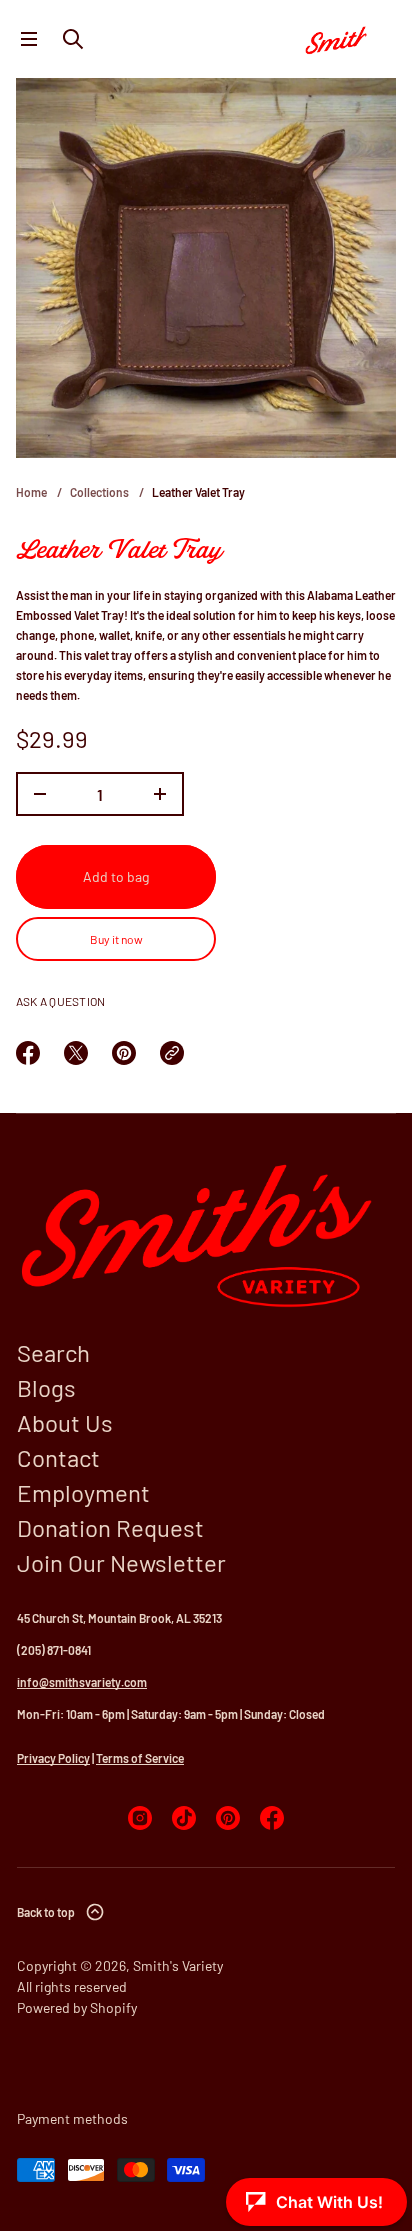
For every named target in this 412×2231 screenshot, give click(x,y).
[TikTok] (184, 1818)
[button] (73, 39)
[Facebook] (272, 1818)
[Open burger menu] (29, 39)
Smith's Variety (178, 1965)
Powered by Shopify (77, 2007)
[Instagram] (140, 1818)
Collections (99, 492)
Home (31, 492)
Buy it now (116, 939)
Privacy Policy (53, 1758)
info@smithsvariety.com (82, 1682)
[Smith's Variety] (346, 39)
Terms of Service (140, 1758)
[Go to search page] (73, 39)
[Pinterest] (228, 1818)
